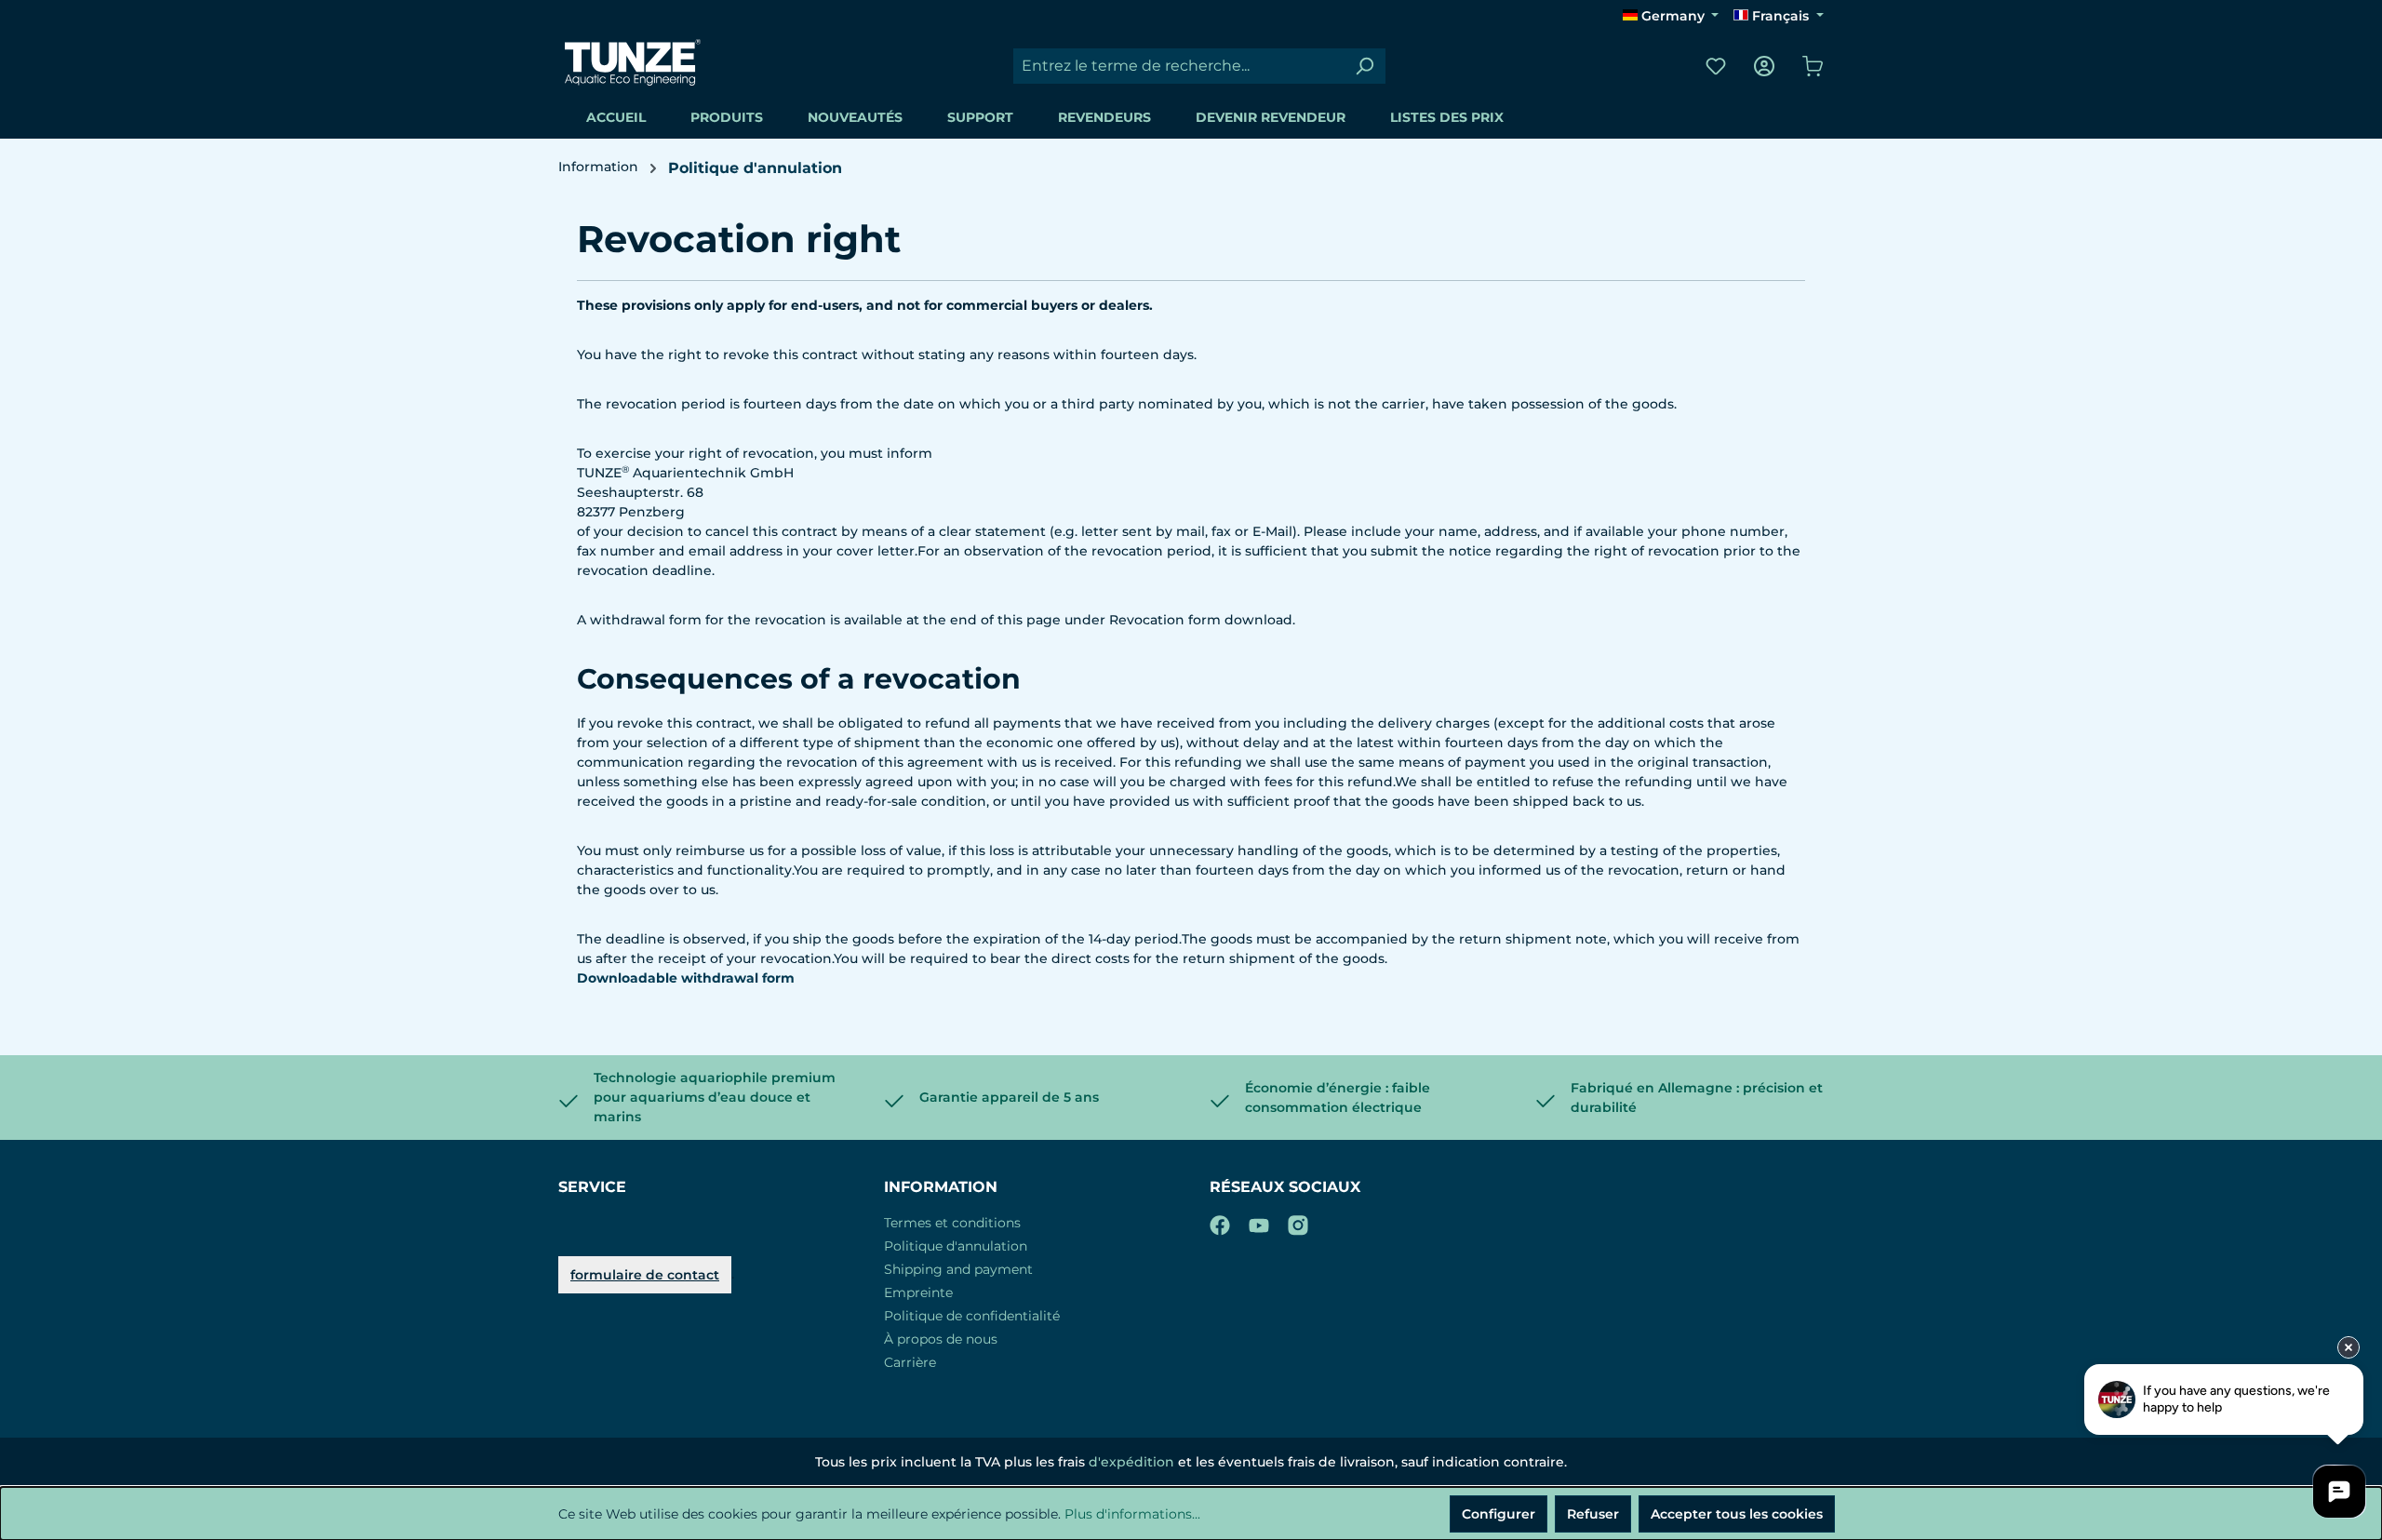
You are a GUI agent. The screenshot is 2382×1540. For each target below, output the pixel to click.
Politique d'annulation (956, 1246)
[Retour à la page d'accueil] (633, 62)
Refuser (1593, 1514)
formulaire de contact (645, 1275)
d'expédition (1131, 1462)
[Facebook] (1220, 1222)
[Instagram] (1298, 1222)
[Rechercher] (1364, 66)
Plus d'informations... (1132, 1514)
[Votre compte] (1764, 66)
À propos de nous (941, 1339)
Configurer (1499, 1514)
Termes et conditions (952, 1223)
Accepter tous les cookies (1737, 1514)
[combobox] (1178, 66)
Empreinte (918, 1292)
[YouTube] (1259, 1222)
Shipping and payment (958, 1269)
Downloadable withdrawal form (686, 978)
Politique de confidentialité (972, 1316)
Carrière (910, 1362)
